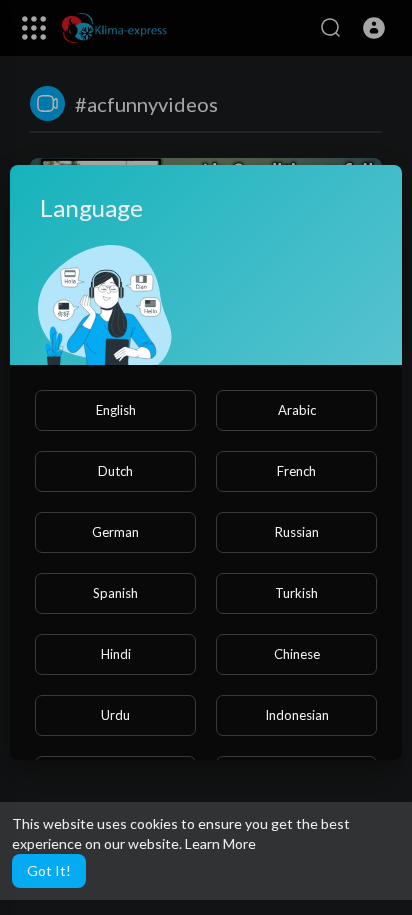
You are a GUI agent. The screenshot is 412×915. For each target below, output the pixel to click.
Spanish (115, 593)
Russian (297, 532)
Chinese (297, 654)
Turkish (296, 593)
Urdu (115, 715)
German (115, 532)
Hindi (116, 654)
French (296, 471)
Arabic (297, 410)
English (116, 410)
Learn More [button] (220, 843)
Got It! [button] (49, 870)
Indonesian (297, 715)
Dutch (115, 471)
